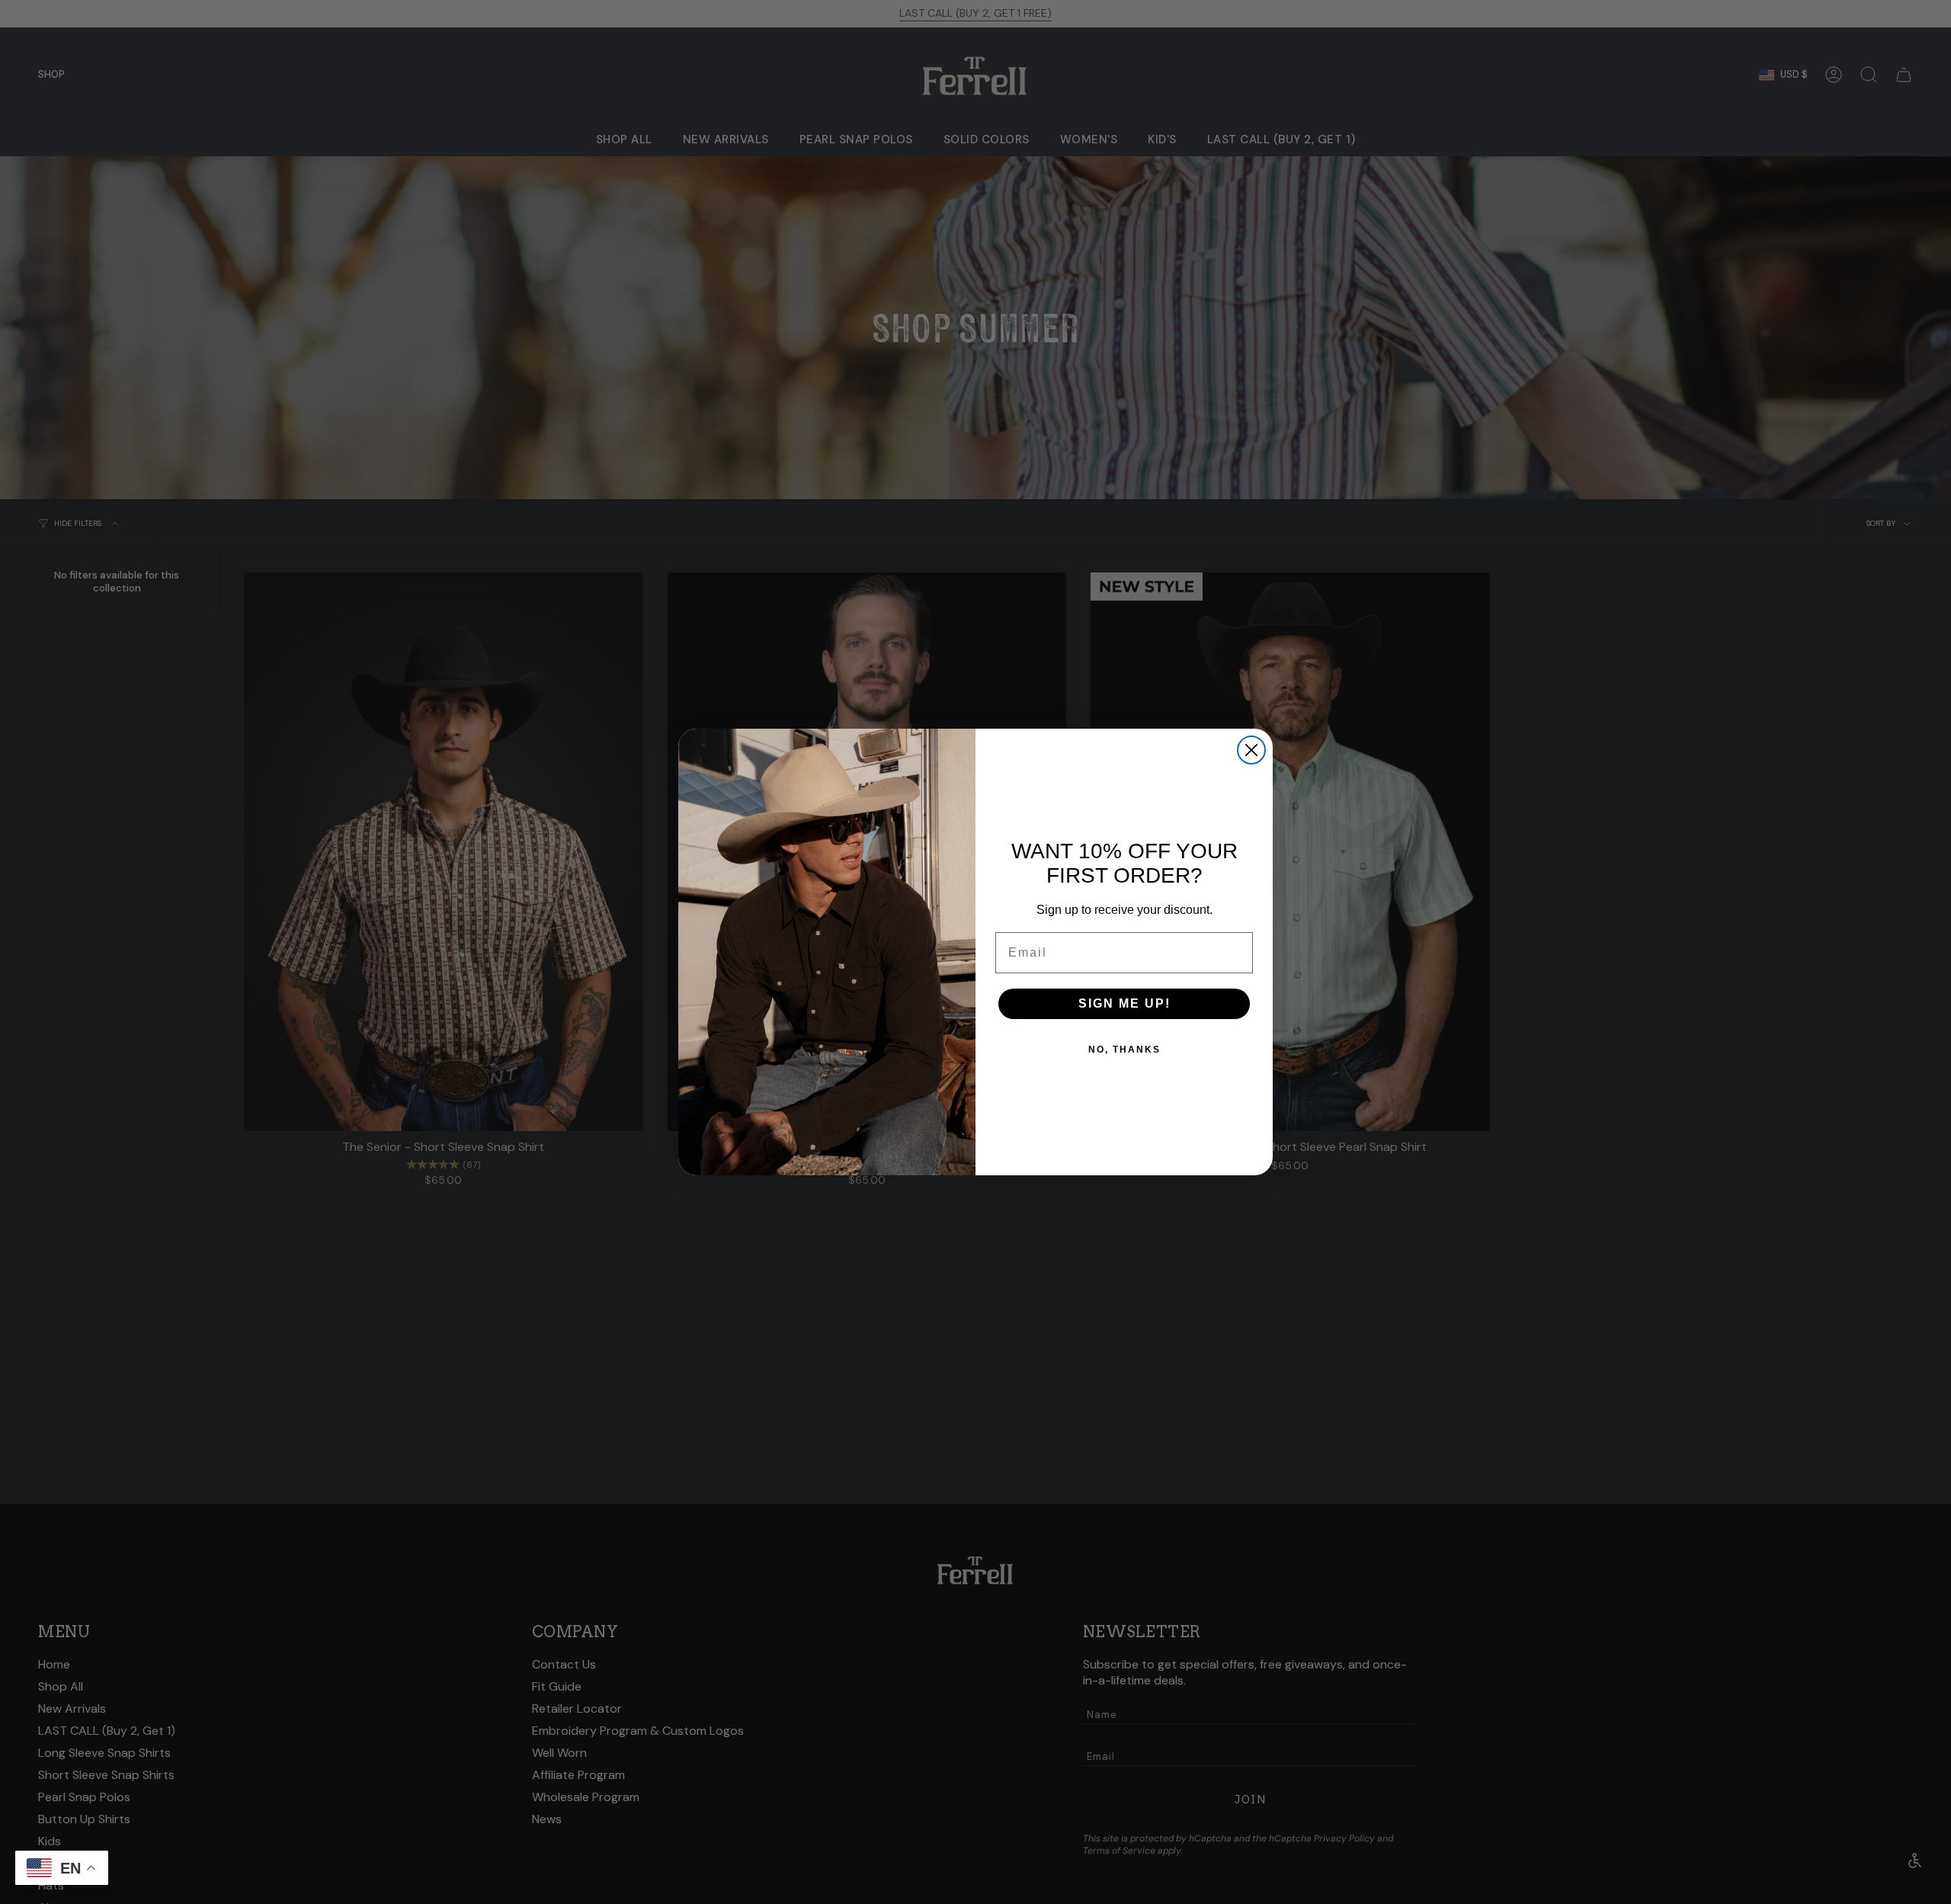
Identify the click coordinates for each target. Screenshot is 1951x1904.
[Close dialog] (1251, 750)
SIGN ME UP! (1124, 1003)
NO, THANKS (1124, 1050)
